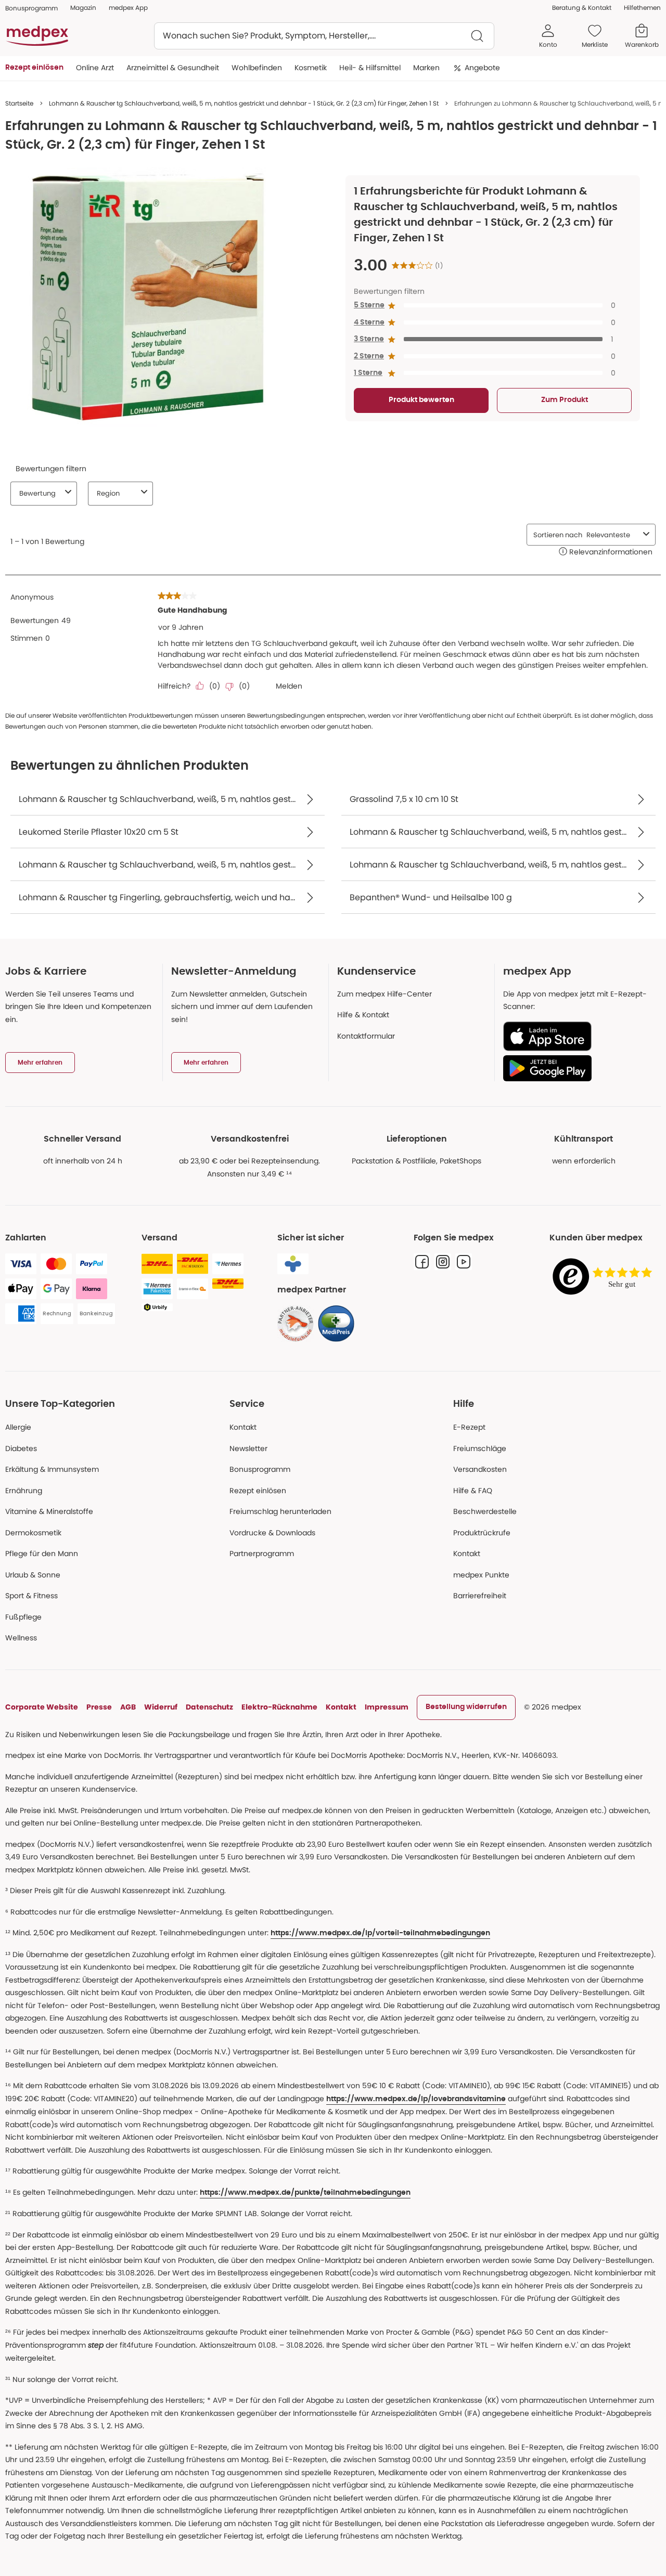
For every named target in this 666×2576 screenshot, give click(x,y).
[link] (296, 1324)
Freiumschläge (480, 1448)
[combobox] (324, 36)
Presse (99, 1707)
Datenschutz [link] (209, 1707)
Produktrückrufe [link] (482, 1533)
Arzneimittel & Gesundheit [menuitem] (173, 68)
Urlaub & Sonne (33, 1575)
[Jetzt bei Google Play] (578, 1068)
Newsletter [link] (248, 1448)
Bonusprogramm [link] (31, 8)
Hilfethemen (642, 8)
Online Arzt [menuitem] (95, 68)
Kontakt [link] (467, 1554)
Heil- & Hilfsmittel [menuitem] (370, 68)
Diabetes (21, 1448)
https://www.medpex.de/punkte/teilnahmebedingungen (305, 2193)
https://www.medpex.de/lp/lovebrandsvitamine (416, 2099)
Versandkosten (480, 1469)
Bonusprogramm (260, 1469)
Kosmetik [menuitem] (311, 68)
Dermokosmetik (33, 1533)
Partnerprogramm (262, 1554)
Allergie (18, 1427)
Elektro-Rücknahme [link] (279, 1707)
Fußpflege (23, 1617)
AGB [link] (128, 1707)
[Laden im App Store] (578, 1036)
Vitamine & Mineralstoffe (49, 1511)
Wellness (21, 1638)
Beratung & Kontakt (582, 8)
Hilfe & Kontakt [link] (363, 1015)
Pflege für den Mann (42, 1554)
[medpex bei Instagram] (443, 1262)
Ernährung (24, 1491)
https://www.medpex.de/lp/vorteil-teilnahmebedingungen (380, 1933)
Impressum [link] (387, 1707)
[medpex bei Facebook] (422, 1262)
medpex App (128, 8)
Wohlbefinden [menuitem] (257, 68)
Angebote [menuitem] (482, 68)
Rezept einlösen (258, 1491)
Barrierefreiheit (480, 1596)
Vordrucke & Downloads (272, 1533)
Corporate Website (42, 1707)
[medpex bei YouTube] (464, 1262)
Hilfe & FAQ (473, 1491)
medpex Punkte (481, 1575)
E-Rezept (469, 1427)
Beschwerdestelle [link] (485, 1511)
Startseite (19, 103)
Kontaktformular (366, 1036)
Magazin (83, 8)
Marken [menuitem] (426, 68)
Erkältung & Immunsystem (52, 1469)
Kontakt (243, 1427)
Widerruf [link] (161, 1707)
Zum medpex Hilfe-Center (385, 994)
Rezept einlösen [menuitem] (34, 68)
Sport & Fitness (31, 1596)
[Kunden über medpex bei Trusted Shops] (605, 1277)
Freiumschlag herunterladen (280, 1511)
